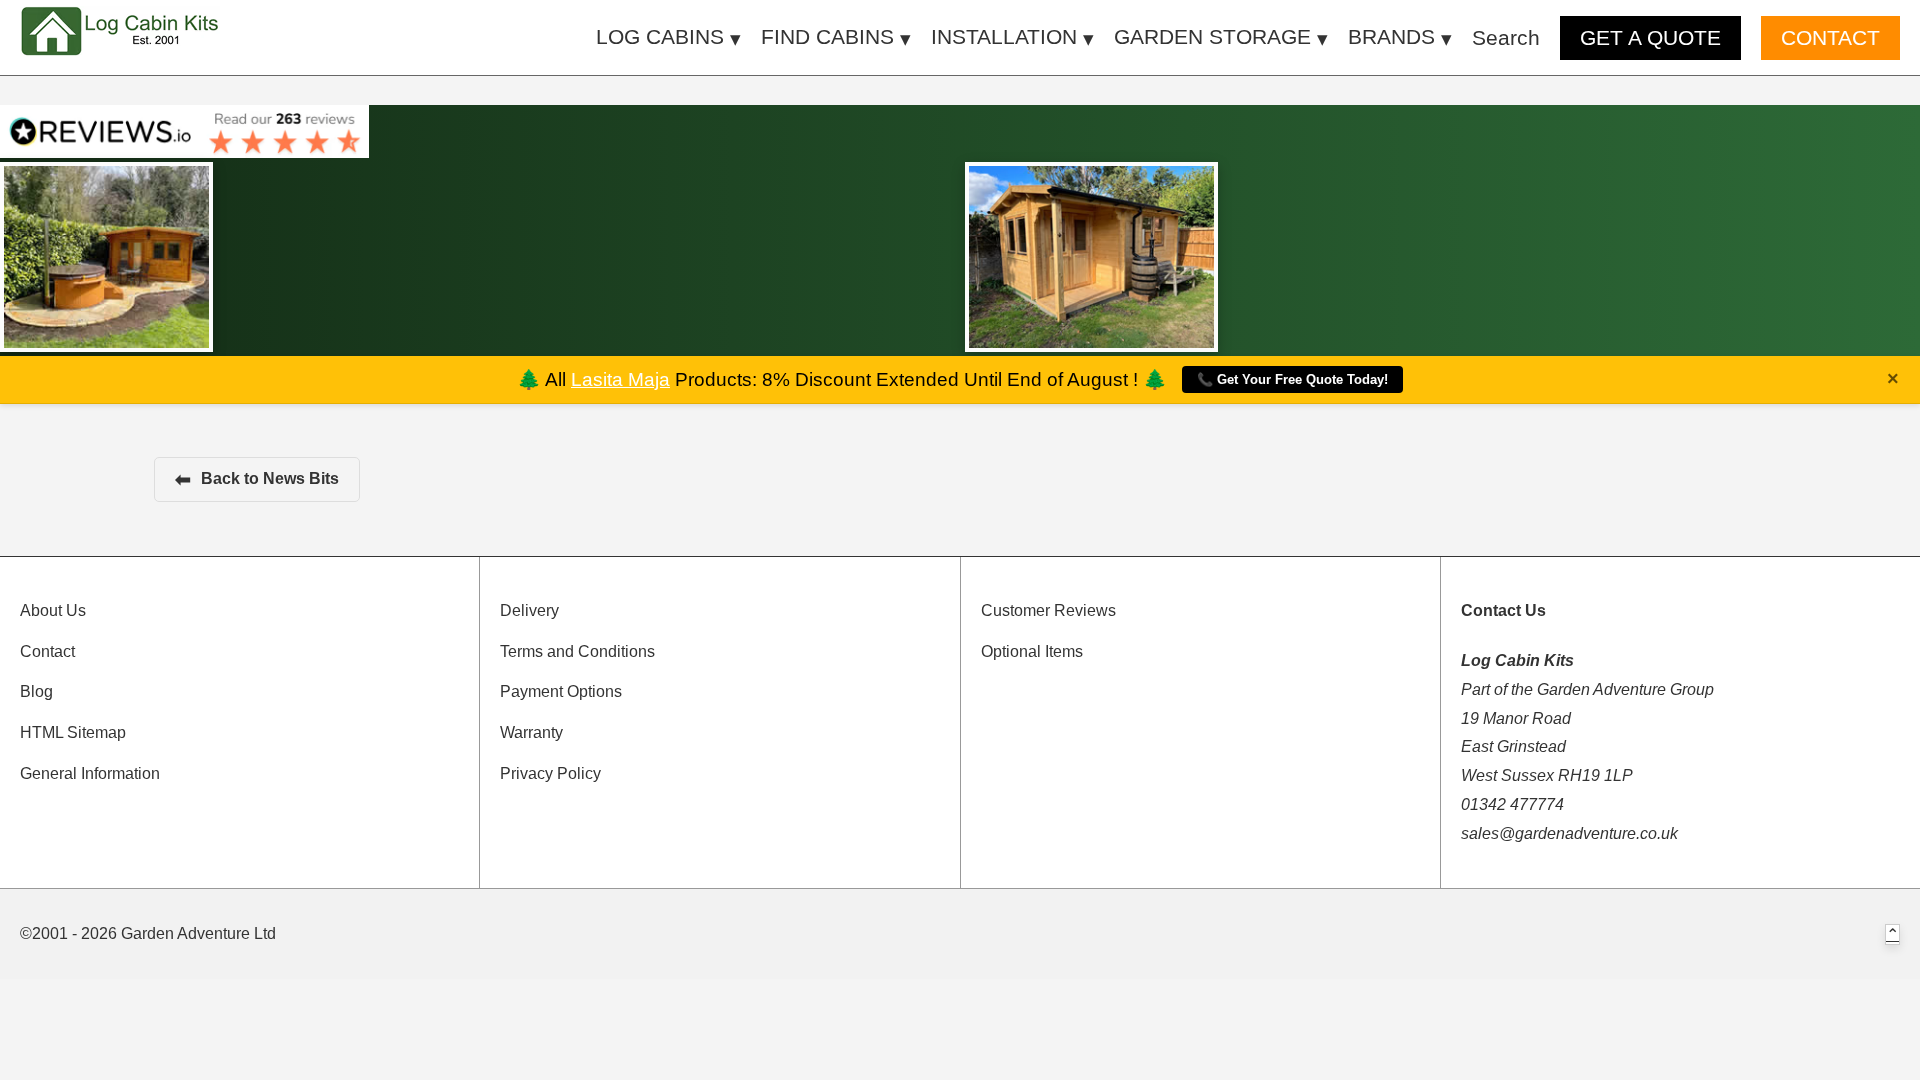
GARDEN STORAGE (1212, 36)
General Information (90, 773)
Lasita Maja (620, 379)
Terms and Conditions (577, 651)
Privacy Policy (550, 773)
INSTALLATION (1004, 36)
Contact (47, 651)
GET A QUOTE (1650, 37)
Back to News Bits (257, 479)
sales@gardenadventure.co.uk (1569, 833)
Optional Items (1032, 651)
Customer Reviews (1048, 610)
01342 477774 (1512, 804)
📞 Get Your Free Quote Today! (1292, 379)
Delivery (529, 610)
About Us (53, 610)
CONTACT (1830, 37)
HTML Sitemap (73, 732)
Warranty (531, 732)
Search (1506, 37)
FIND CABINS (827, 36)
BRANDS (1391, 36)
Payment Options (561, 691)
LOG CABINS (660, 36)
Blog (36, 691)
